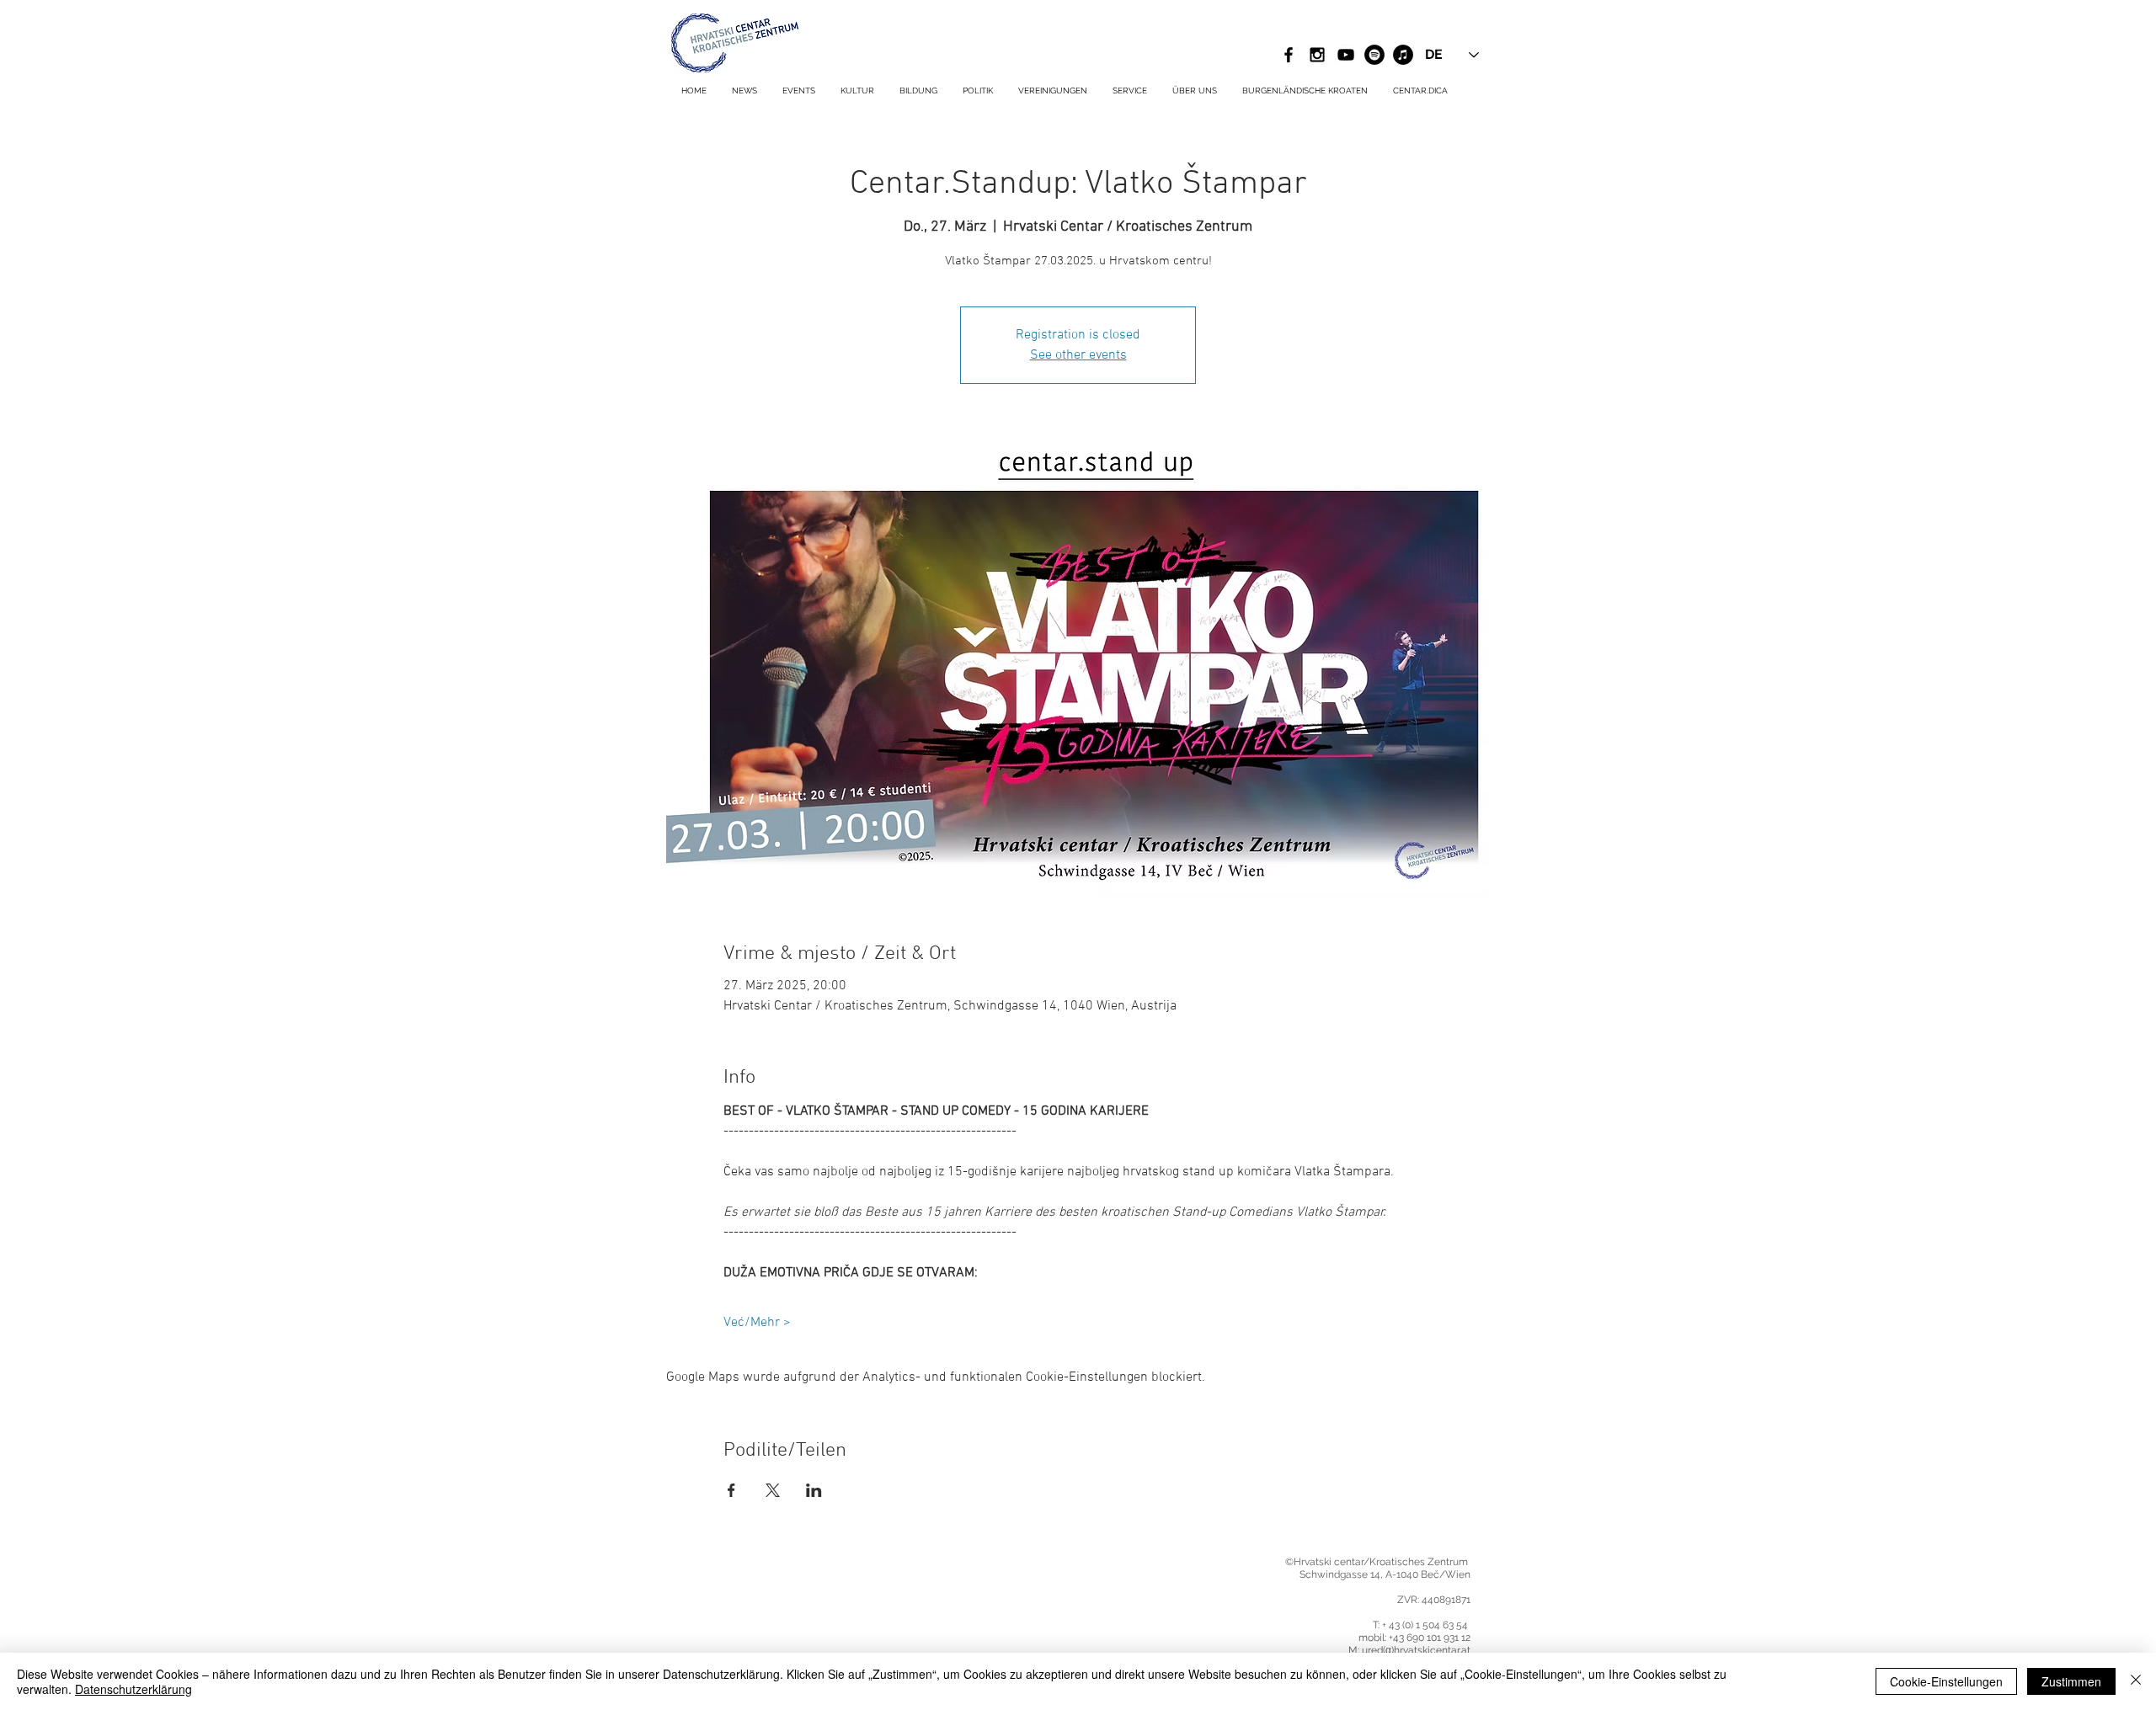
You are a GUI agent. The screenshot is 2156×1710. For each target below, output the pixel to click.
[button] (1130, 91)
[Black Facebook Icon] (1289, 55)
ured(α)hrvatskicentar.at (1416, 1650)
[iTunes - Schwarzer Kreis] (1403, 55)
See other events (1078, 355)
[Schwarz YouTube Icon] (1346, 55)
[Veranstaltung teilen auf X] (773, 1490)
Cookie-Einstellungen (1946, 1681)
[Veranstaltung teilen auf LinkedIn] (814, 1490)
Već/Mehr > (757, 1323)
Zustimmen (2071, 1681)
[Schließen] (2136, 1681)
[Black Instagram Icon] (1317, 55)
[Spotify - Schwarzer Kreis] (1374, 55)
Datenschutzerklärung (133, 1689)
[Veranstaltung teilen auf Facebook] (731, 1490)
